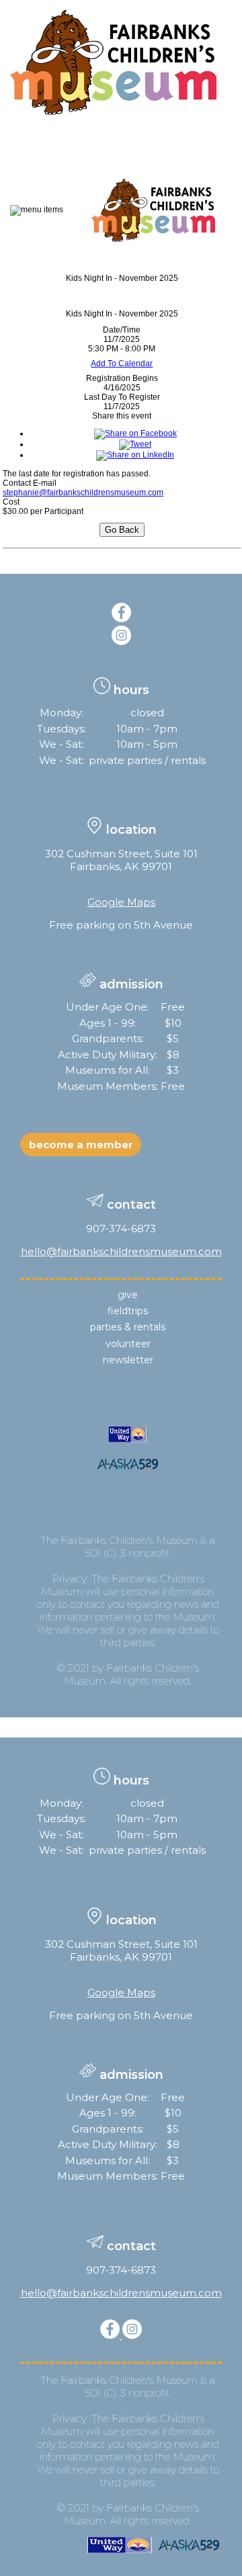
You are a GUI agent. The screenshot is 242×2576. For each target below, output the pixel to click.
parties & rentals (128, 1327)
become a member (81, 1145)
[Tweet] (135, 444)
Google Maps (121, 902)
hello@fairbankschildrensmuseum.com (121, 1251)
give (128, 1295)
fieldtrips (128, 1311)
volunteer (128, 1344)
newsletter (128, 1360)
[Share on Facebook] (135, 433)
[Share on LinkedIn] (135, 455)
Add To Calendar (122, 363)
